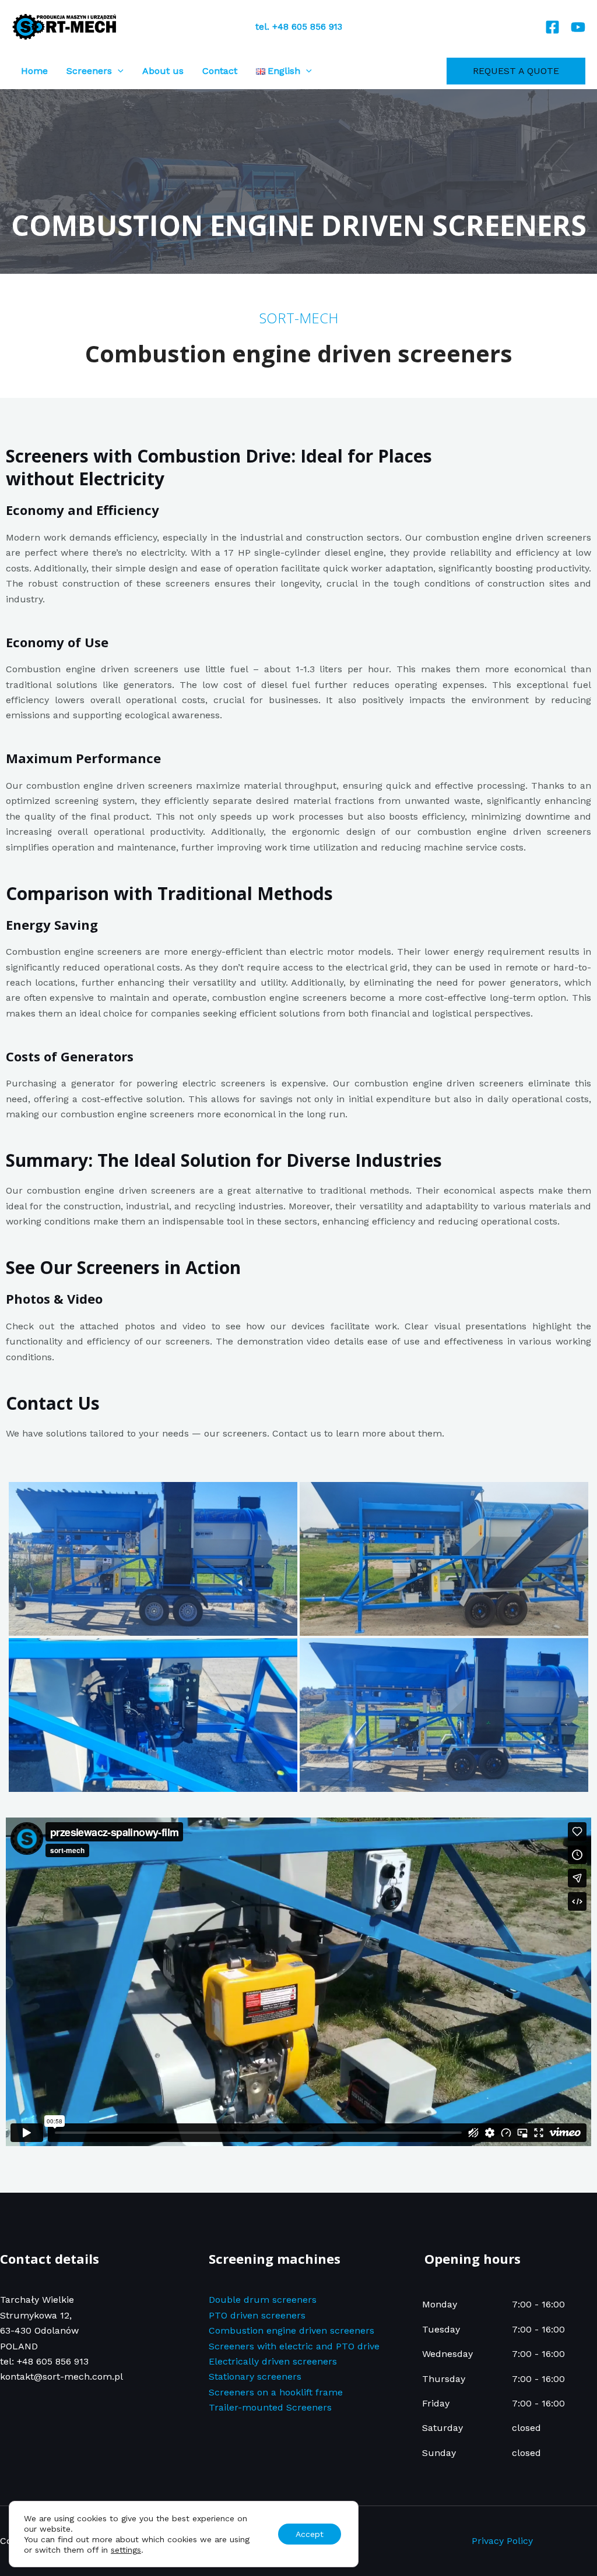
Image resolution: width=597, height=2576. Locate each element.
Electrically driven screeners (273, 2361)
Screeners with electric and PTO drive (294, 2346)
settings (126, 2550)
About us (163, 71)
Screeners (89, 71)
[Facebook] (552, 27)
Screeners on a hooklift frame (276, 2392)
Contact (220, 71)
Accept (310, 2534)
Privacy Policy (502, 2541)
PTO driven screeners (257, 2315)
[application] (118, 71)
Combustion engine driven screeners (292, 2330)
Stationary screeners (255, 2376)
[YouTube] (578, 27)
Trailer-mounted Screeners (270, 2407)
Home (34, 71)
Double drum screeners (263, 2300)
